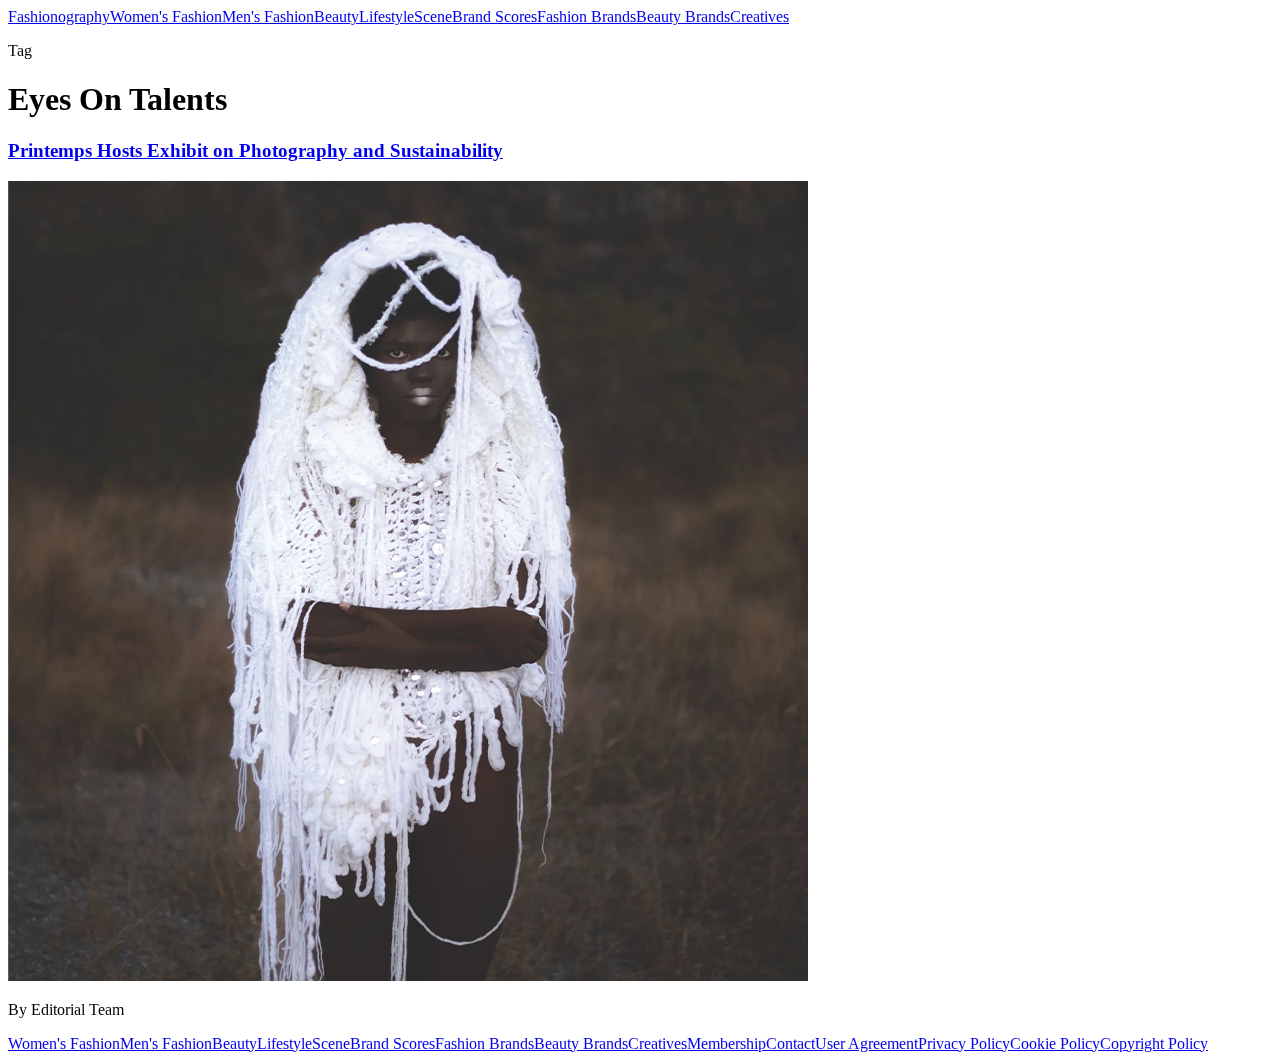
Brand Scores (494, 16)
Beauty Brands (683, 16)
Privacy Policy (964, 1043)
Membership (726, 1043)
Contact (790, 1043)
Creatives (759, 16)
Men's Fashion (268, 16)
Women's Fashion (166, 16)
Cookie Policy (1055, 1043)
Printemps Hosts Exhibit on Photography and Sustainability (255, 150)
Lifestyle (386, 16)
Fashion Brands (586, 16)
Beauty (336, 16)
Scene (433, 16)
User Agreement (866, 1043)
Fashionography (59, 16)
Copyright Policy (1154, 1043)
